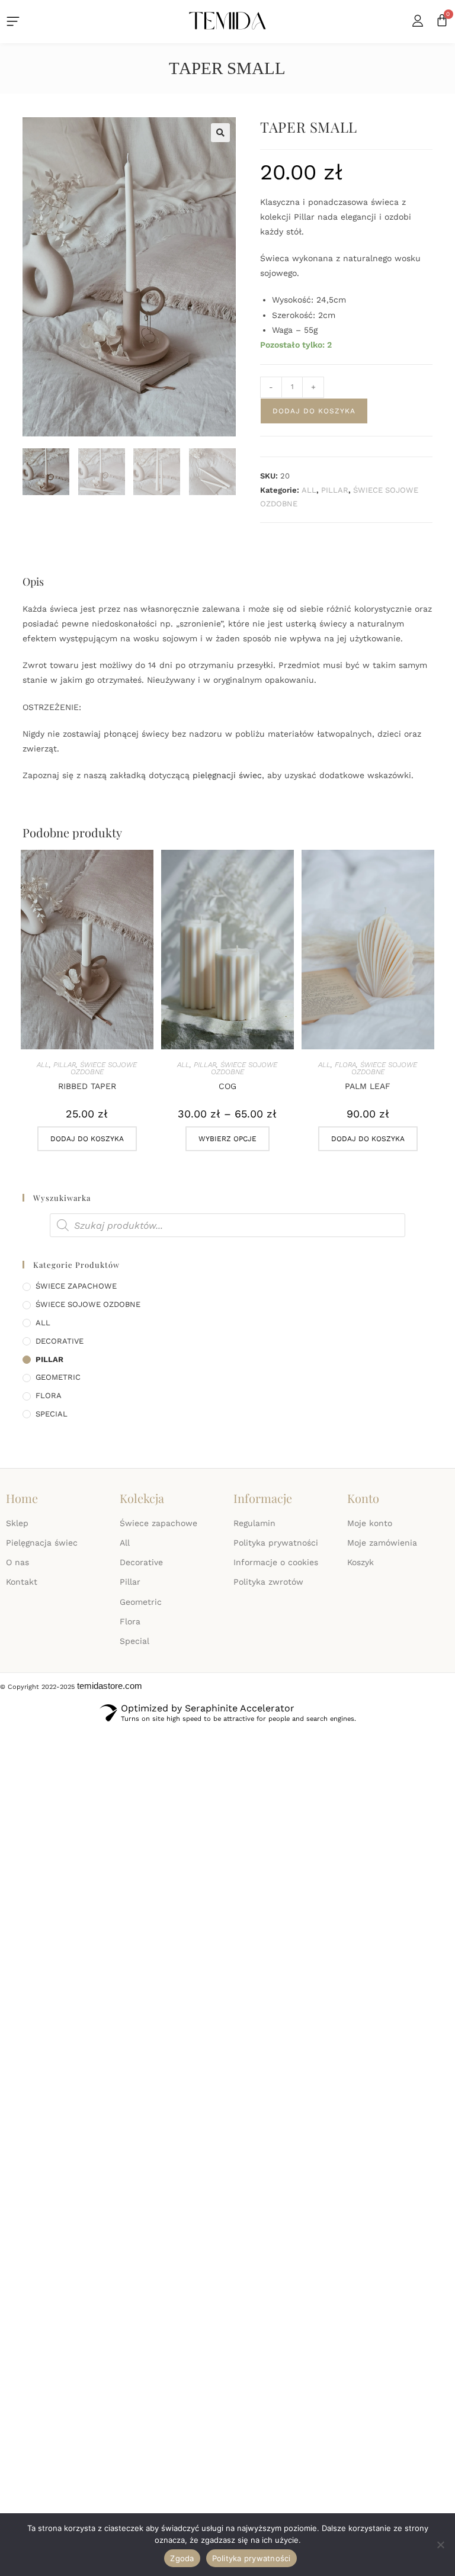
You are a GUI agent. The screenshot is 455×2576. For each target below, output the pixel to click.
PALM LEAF (368, 1086)
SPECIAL (52, 1414)
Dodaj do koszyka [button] (87, 1139)
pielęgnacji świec (227, 775)
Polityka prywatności (251, 2558)
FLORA (345, 1065)
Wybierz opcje (227, 1139)
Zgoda (182, 2558)
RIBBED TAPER (87, 1086)
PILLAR (335, 490)
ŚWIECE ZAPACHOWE (76, 1286)
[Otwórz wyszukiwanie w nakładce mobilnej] (227, 1225)
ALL (309, 490)
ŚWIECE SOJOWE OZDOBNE (104, 1068)
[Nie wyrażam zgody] (440, 2545)
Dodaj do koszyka (314, 411)
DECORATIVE (60, 1341)
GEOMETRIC (58, 1377)
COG (227, 1086)
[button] (220, 133)
